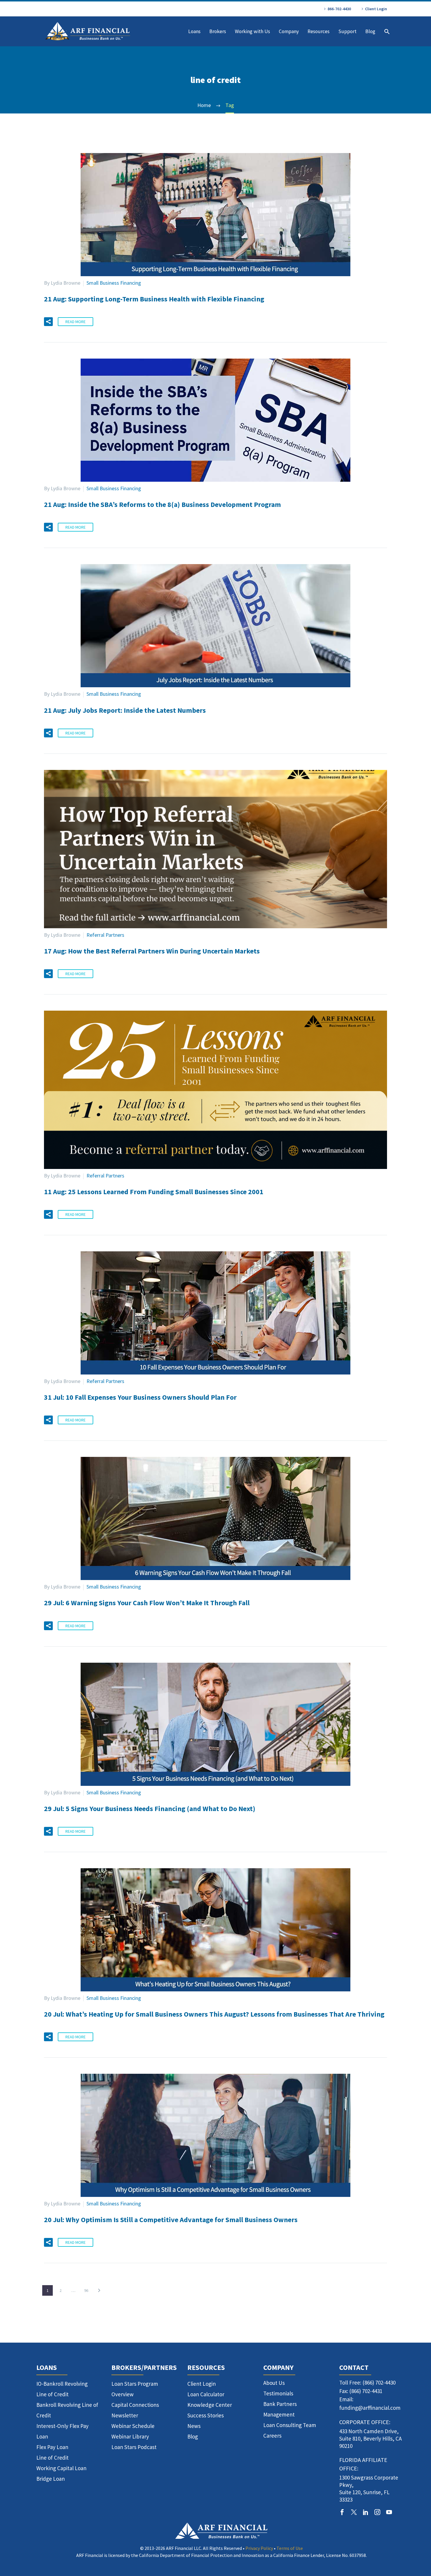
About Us (274, 2383)
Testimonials (278, 2393)
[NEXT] (99, 2290)
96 (86, 2290)
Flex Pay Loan (52, 2447)
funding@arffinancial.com (370, 2408)
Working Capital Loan (61, 2468)
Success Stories (206, 2415)
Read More (75, 322)
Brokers (218, 31)
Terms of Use (290, 2548)
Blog (370, 31)
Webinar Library (130, 2436)
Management (279, 2414)
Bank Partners (280, 2404)
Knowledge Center (210, 2405)
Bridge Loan (51, 2479)
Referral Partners (105, 935)
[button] (48, 322)
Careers (272, 2436)
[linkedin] (366, 2512)
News (194, 2426)
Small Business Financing (114, 283)
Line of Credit (52, 2458)
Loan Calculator (206, 2394)
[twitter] (354, 2512)
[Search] (386, 32)
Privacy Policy (259, 2548)
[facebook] (342, 2512)
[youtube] (389, 2512)
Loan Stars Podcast (134, 2447)
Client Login (376, 9)
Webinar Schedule (133, 2426)
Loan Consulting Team (290, 2425)
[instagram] (377, 2512)
